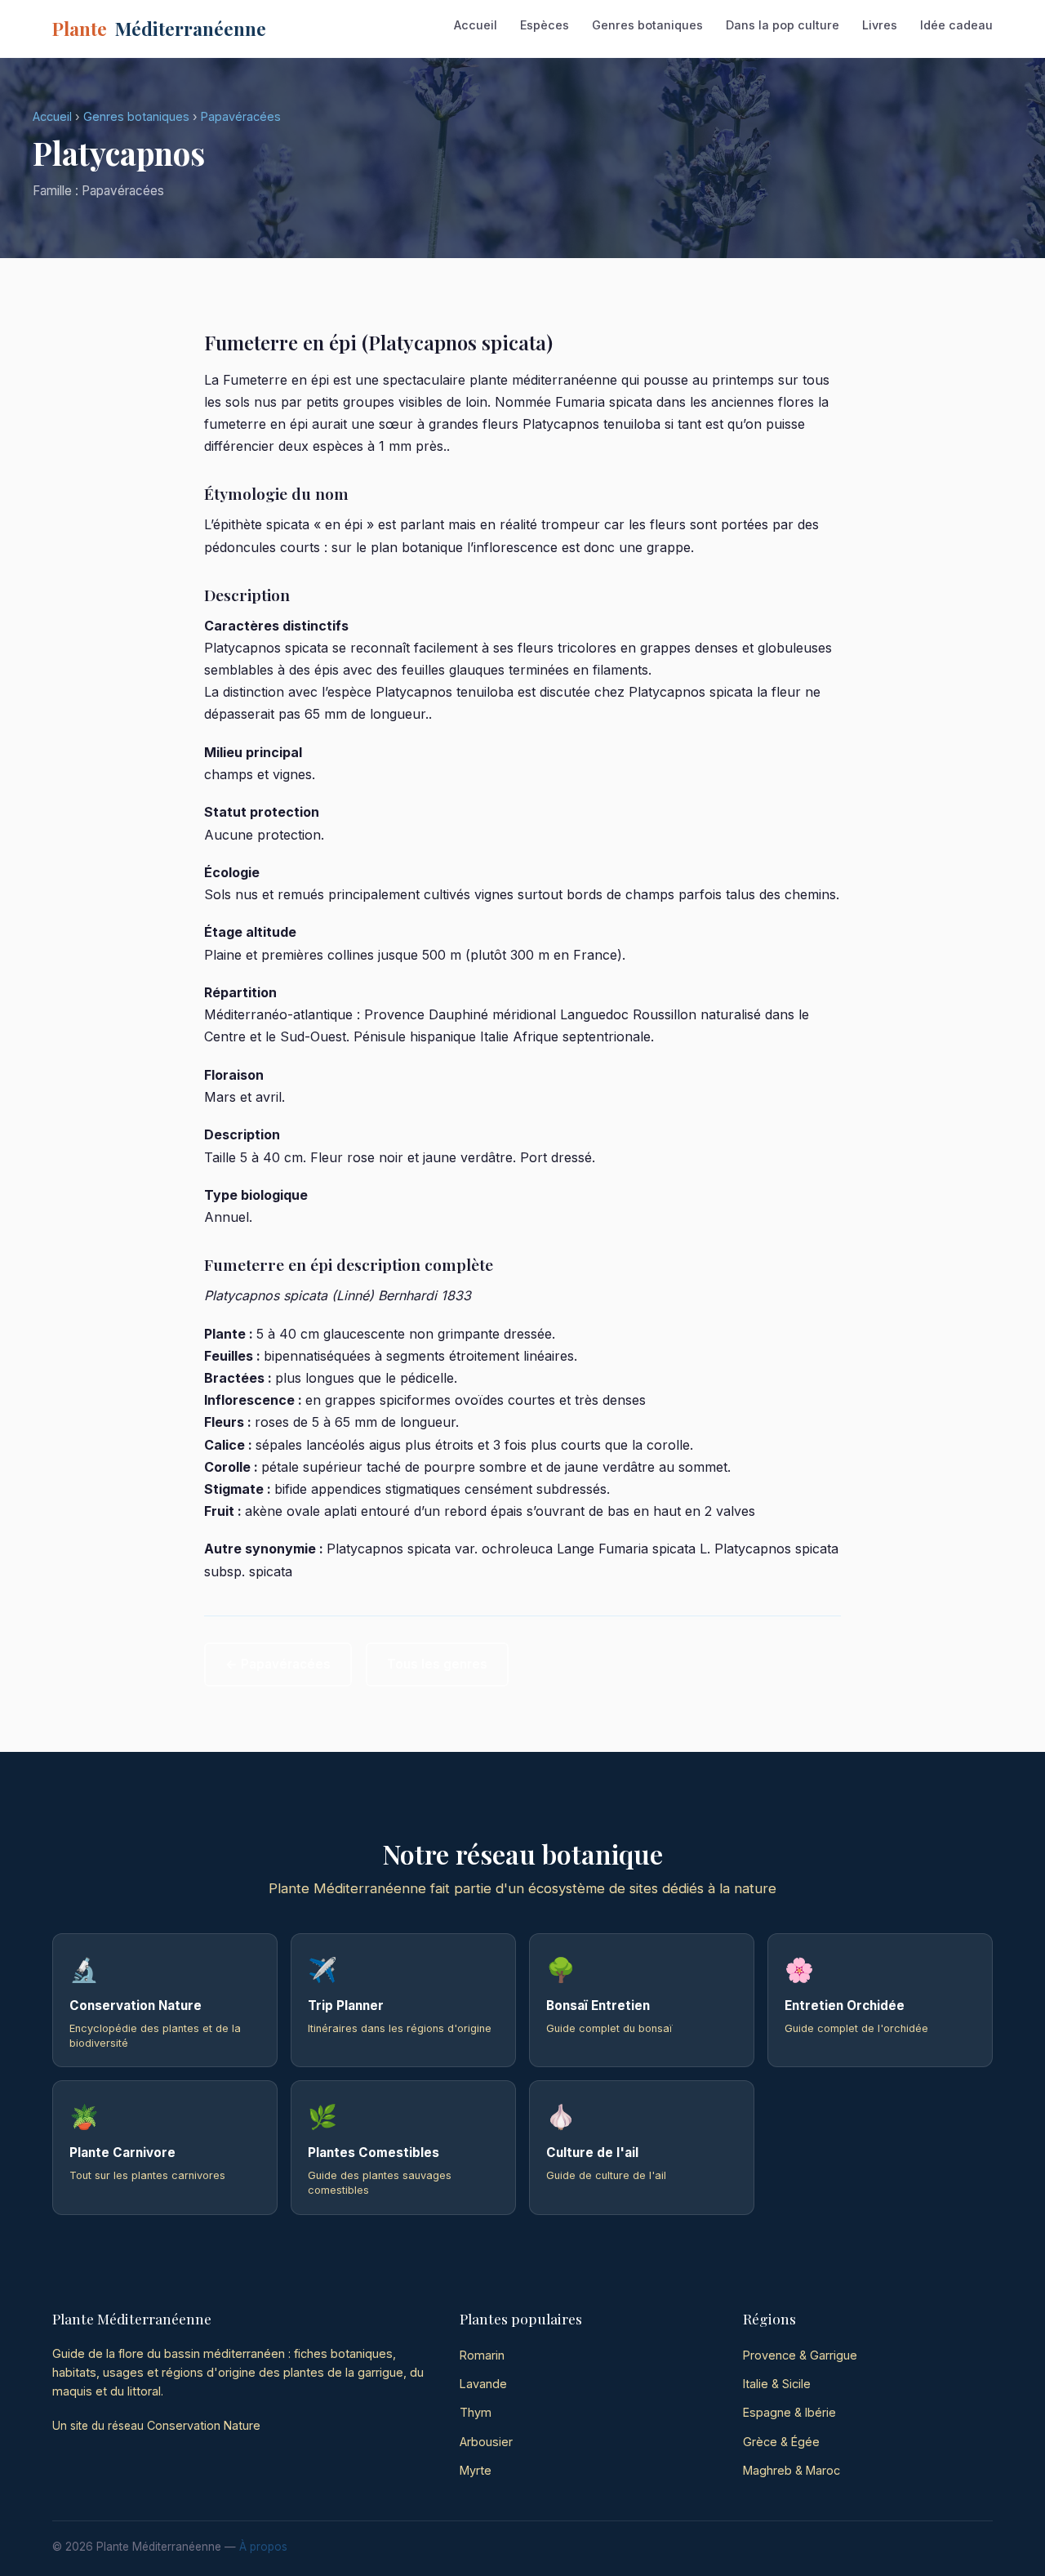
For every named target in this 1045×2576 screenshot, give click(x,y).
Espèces (545, 25)
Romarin (482, 2355)
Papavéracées (241, 116)
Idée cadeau (956, 25)
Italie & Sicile (777, 2384)
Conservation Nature (204, 2425)
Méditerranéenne (159, 29)
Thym (476, 2412)
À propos (263, 2547)
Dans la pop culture (783, 25)
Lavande (483, 2384)
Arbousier (486, 2442)
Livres (880, 25)
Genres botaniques (647, 25)
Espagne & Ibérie (789, 2412)
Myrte (476, 2470)
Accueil (476, 25)
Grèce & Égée (781, 2442)
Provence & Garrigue (800, 2355)
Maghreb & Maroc (792, 2470)
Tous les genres (437, 1664)
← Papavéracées (278, 1664)
